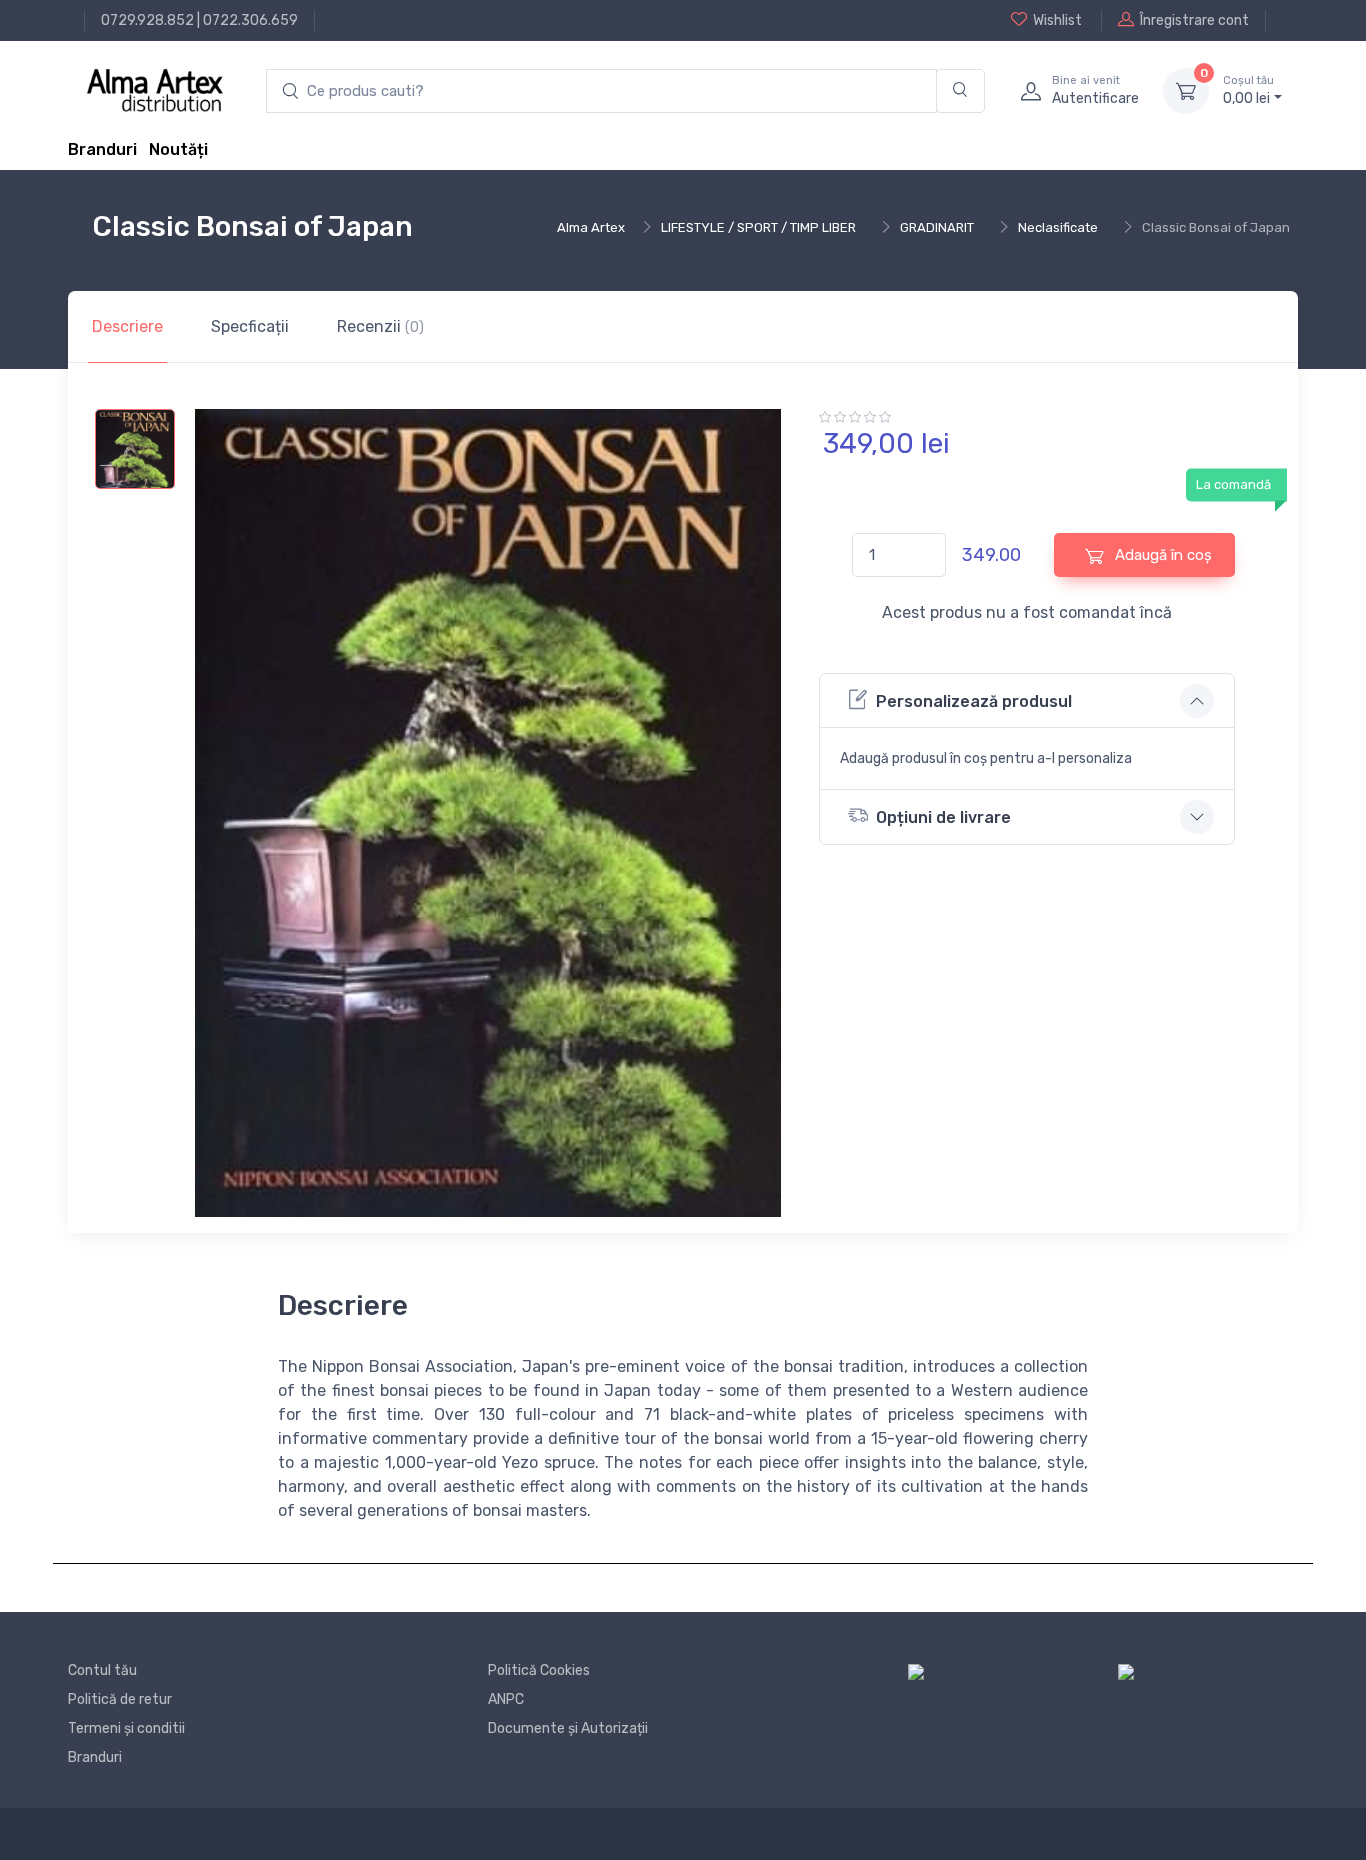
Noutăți (178, 149)
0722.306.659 (250, 20)
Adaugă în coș (1161, 555)
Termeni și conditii (126, 1728)
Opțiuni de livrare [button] (943, 817)
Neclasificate (1058, 227)
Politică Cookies (539, 1670)
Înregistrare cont (1194, 20)
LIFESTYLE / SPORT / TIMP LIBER (758, 227)
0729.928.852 (147, 20)
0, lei (1248, 90)
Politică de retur (120, 1699)
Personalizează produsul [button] (974, 701)
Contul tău (102, 1670)
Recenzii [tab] (380, 326)
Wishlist (1057, 20)
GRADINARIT (937, 227)
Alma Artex (591, 227)
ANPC (506, 1699)
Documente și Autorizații (568, 1728)
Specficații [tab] (250, 326)
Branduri (102, 149)
